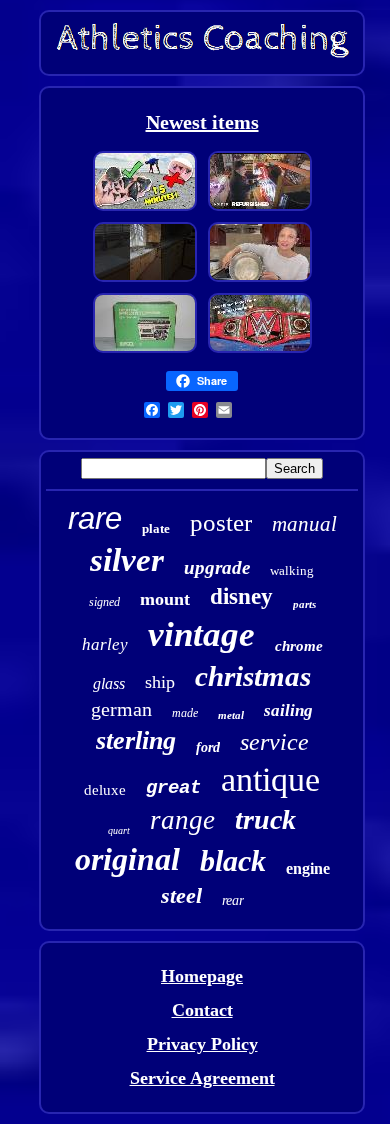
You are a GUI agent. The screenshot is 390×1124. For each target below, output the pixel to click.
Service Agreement (202, 1078)
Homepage (202, 976)
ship (160, 682)
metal (231, 715)
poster (221, 522)
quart (119, 830)
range (182, 820)
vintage (201, 634)
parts (304, 604)
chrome (299, 646)
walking (292, 570)
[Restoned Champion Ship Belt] (260, 350)
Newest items (202, 122)
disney (241, 596)
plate (156, 528)
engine (308, 868)
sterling (136, 740)
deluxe (105, 790)
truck (265, 819)
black (233, 860)
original (127, 859)
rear (233, 900)
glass (109, 683)
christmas (253, 676)
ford (208, 747)
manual (304, 524)
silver (127, 560)
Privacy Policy (202, 1044)
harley (105, 644)
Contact (202, 1010)
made (185, 713)
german (121, 709)
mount (165, 599)
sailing (288, 710)
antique (270, 779)
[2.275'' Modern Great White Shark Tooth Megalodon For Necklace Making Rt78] (145, 208)
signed (104, 602)
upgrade (217, 567)
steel (181, 895)
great (173, 788)
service (274, 742)
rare (95, 518)
